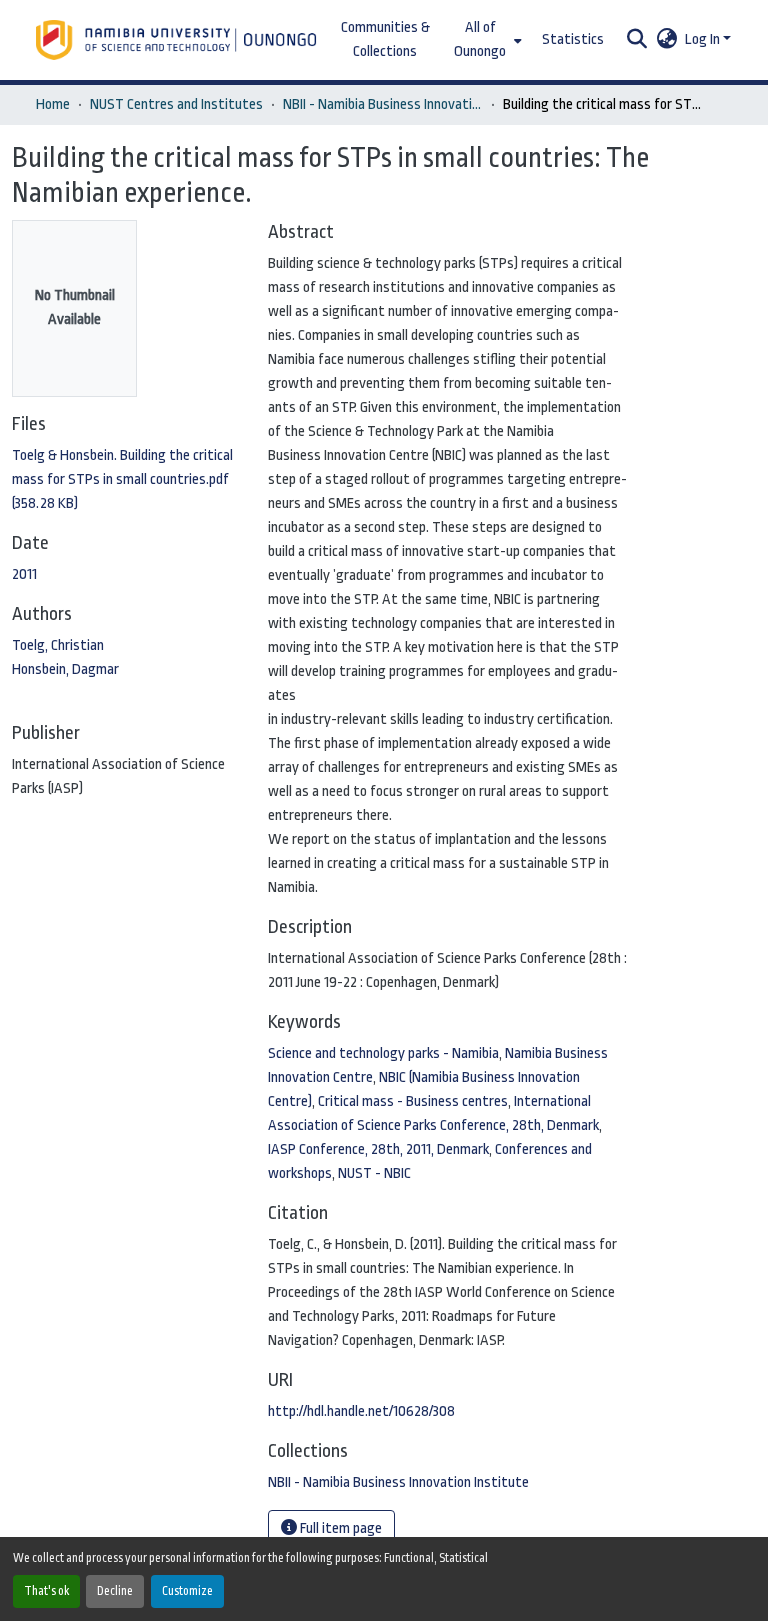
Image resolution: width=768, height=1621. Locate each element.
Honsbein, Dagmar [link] (65, 669)
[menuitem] (486, 40)
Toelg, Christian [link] (58, 645)
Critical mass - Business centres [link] (413, 1101)
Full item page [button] (339, 1528)
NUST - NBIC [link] (374, 1173)
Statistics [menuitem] (573, 39)
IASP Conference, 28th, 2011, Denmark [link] (378, 1149)
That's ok (46, 1591)
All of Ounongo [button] (480, 39)
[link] (128, 480)
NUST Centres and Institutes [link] (176, 104)
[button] (178, 40)
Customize (187, 1591)
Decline (115, 1591)
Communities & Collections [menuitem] (385, 39)
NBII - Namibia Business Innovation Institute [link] (383, 104)
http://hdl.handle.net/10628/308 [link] (361, 1411)
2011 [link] (24, 574)
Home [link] (53, 104)
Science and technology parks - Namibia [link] (383, 1053)
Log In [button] (704, 39)
